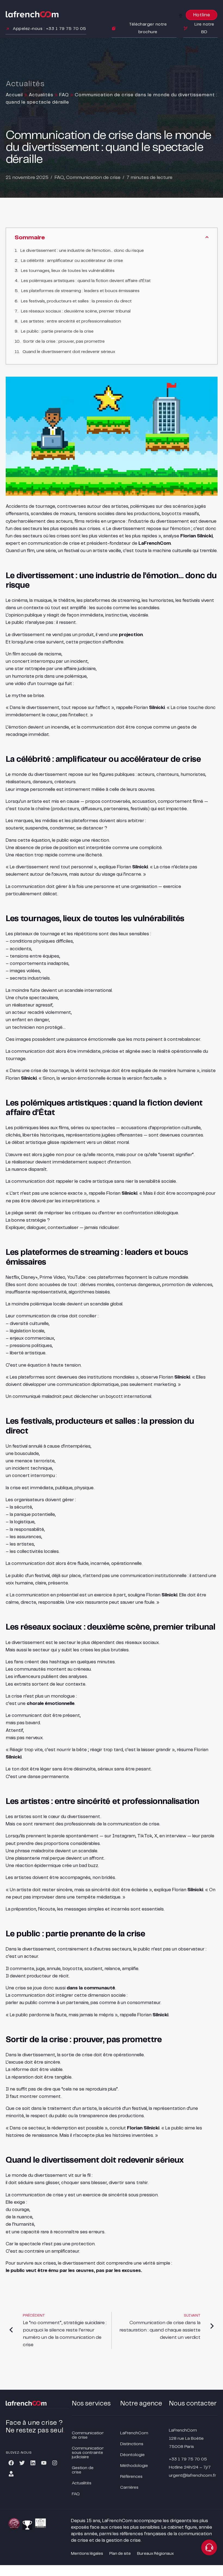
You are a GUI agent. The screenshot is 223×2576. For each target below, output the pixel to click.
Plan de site (120, 2554)
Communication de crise (93, 178)
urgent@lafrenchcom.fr (193, 2476)
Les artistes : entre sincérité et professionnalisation (71, 321)
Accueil (14, 95)
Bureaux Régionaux (155, 2554)
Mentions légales (87, 2554)
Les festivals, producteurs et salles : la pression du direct (76, 301)
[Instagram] (55, 2463)
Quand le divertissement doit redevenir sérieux (69, 352)
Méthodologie (134, 2466)
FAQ (64, 95)
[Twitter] (22, 2463)
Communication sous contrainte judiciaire (88, 2453)
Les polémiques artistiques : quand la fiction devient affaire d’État (86, 281)
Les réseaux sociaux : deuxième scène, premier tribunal (76, 311)
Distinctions (132, 2444)
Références (131, 2477)
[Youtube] (44, 2463)
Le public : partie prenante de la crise (57, 331)
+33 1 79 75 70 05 (188, 2459)
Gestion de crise (83, 2470)
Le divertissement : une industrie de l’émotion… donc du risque (82, 251)
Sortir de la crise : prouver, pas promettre (64, 341)
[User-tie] (11, 2474)
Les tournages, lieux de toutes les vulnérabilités (68, 271)
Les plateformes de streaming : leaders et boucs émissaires (80, 291)
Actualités (41, 95)
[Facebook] (11, 2463)
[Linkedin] (33, 2463)
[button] (181, 16)
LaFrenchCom (134, 2433)
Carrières (129, 2487)
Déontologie (132, 2455)
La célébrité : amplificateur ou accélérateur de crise (72, 261)
